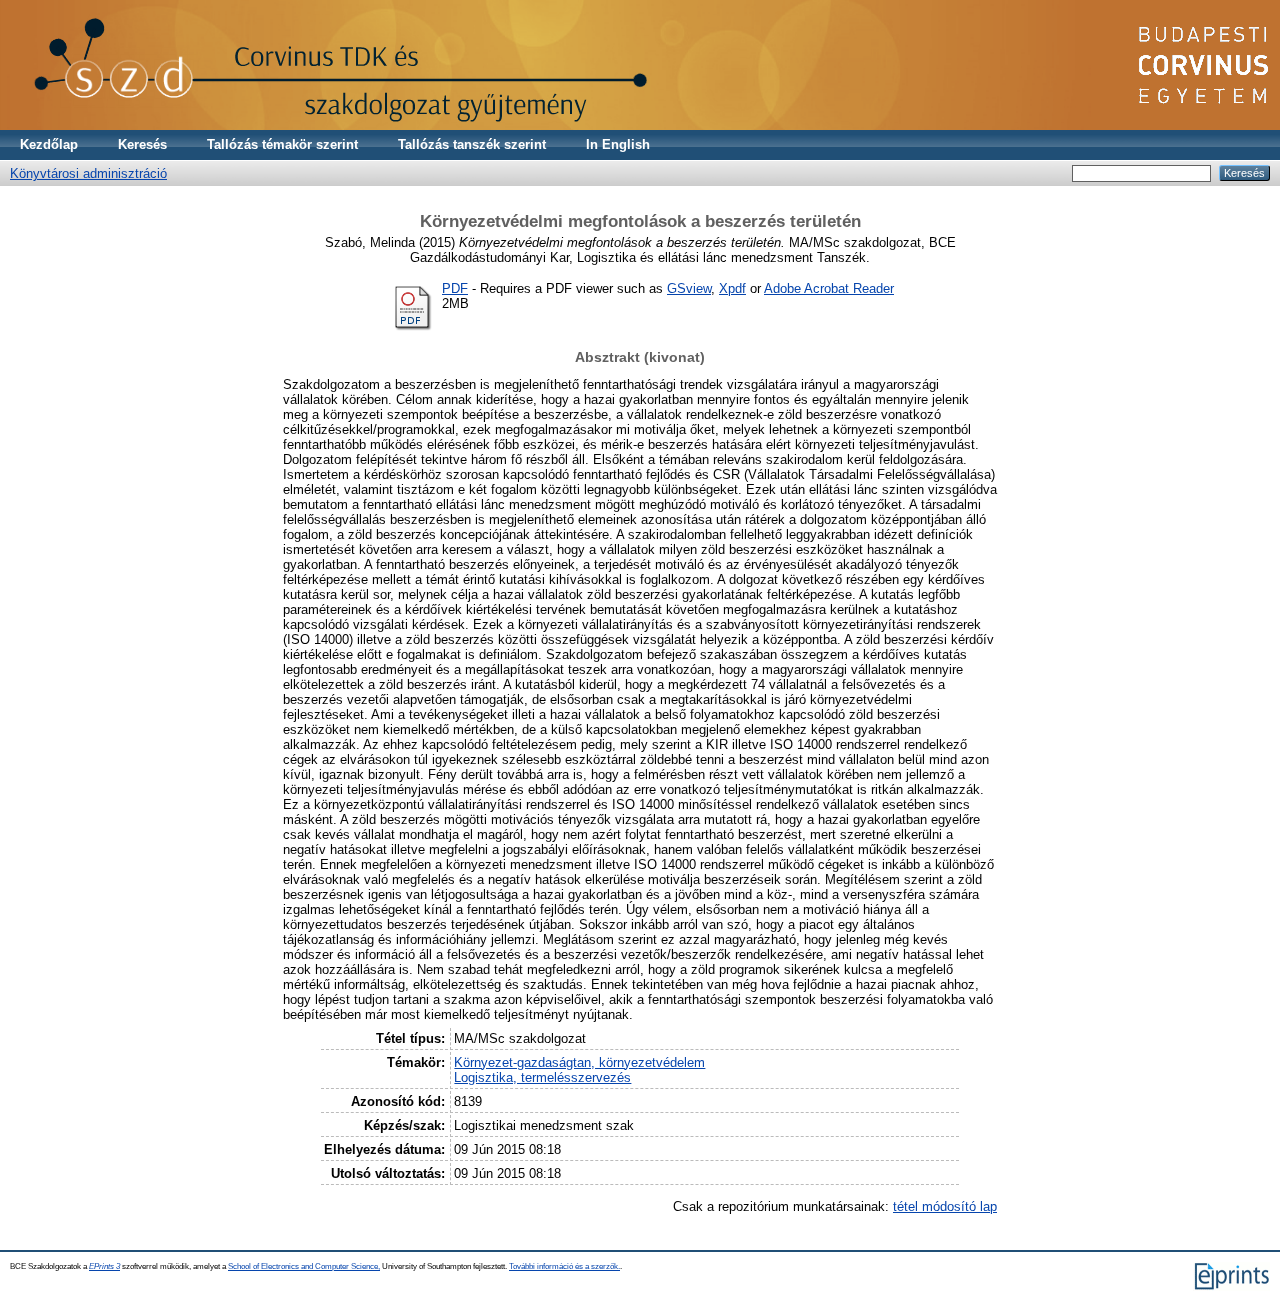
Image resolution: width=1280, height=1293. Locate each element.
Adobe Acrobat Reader (829, 288)
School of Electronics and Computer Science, (304, 1266)
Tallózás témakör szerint (282, 144)
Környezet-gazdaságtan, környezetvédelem (579, 1062)
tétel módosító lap (945, 1206)
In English (618, 144)
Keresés (142, 144)
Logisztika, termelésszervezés (542, 1077)
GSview (689, 288)
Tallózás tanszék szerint (472, 144)
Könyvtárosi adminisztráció (88, 173)
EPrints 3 (104, 1266)
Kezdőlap (49, 144)
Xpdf (732, 288)
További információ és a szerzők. (564, 1266)
